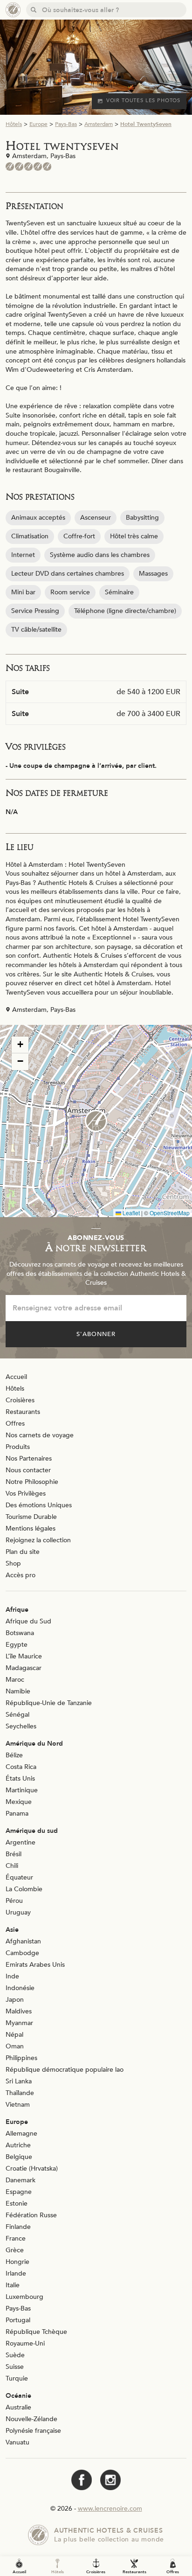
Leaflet (130, 1213)
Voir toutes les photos (143, 101)
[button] (96, 1121)
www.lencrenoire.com (110, 2509)
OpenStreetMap (170, 1213)
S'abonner (96, 1334)
